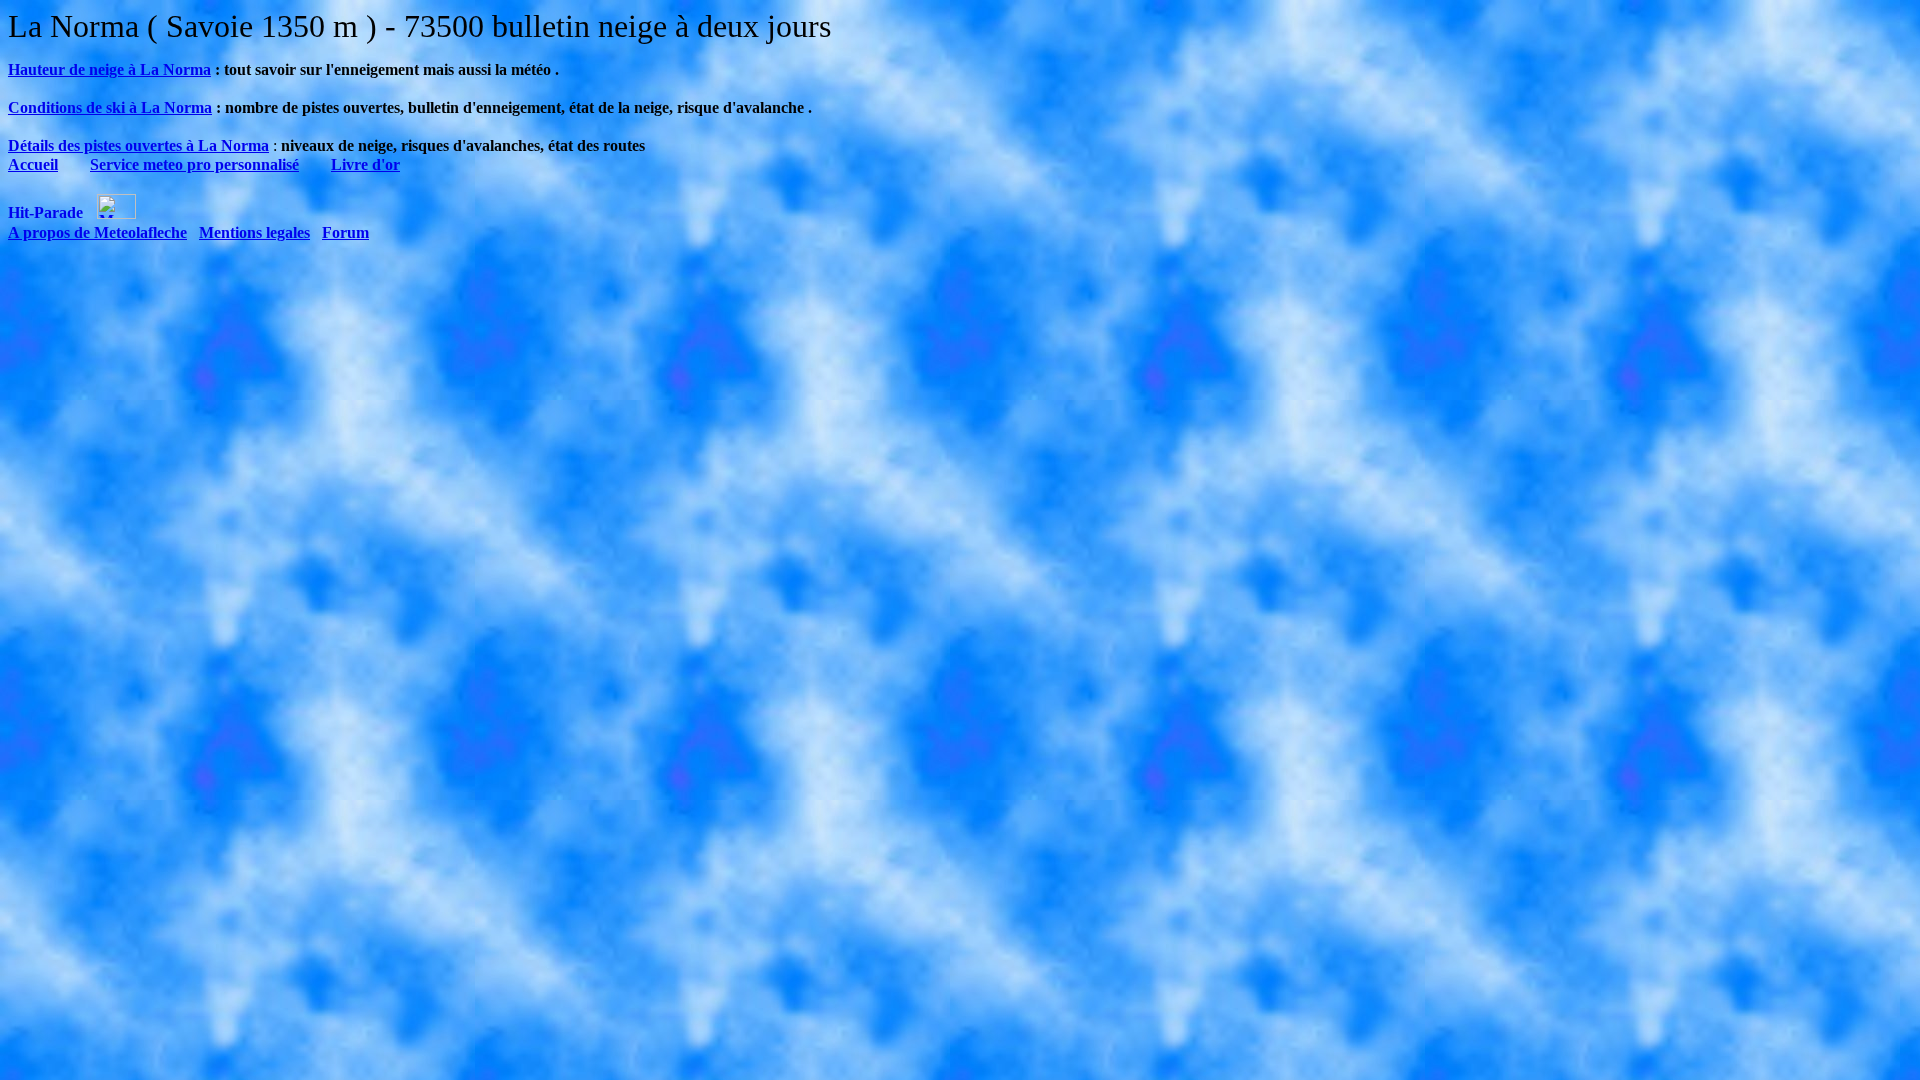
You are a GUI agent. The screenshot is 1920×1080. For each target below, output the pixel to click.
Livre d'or (365, 164)
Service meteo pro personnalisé (194, 164)
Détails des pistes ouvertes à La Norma (138, 145)
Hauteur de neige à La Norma (109, 69)
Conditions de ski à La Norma (110, 107)
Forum (345, 232)
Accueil (33, 164)
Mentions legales (254, 232)
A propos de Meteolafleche (97, 232)
